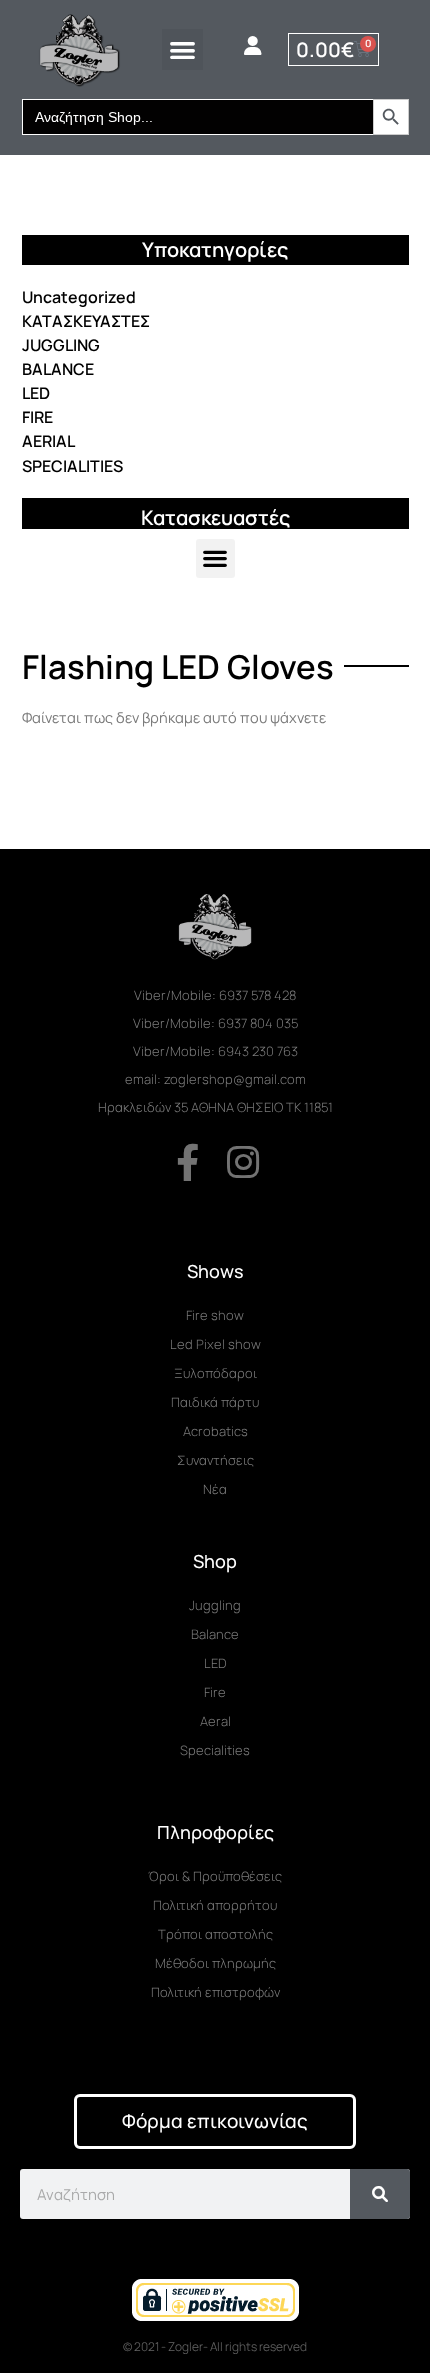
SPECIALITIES (72, 466)
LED (36, 393)
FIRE (37, 417)
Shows (215, 1271)
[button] (182, 49)
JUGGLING (61, 345)
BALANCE (58, 369)
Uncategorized (79, 297)
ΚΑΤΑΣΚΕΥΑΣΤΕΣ (86, 321)
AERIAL (48, 441)
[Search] (380, 2194)
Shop (215, 1561)
